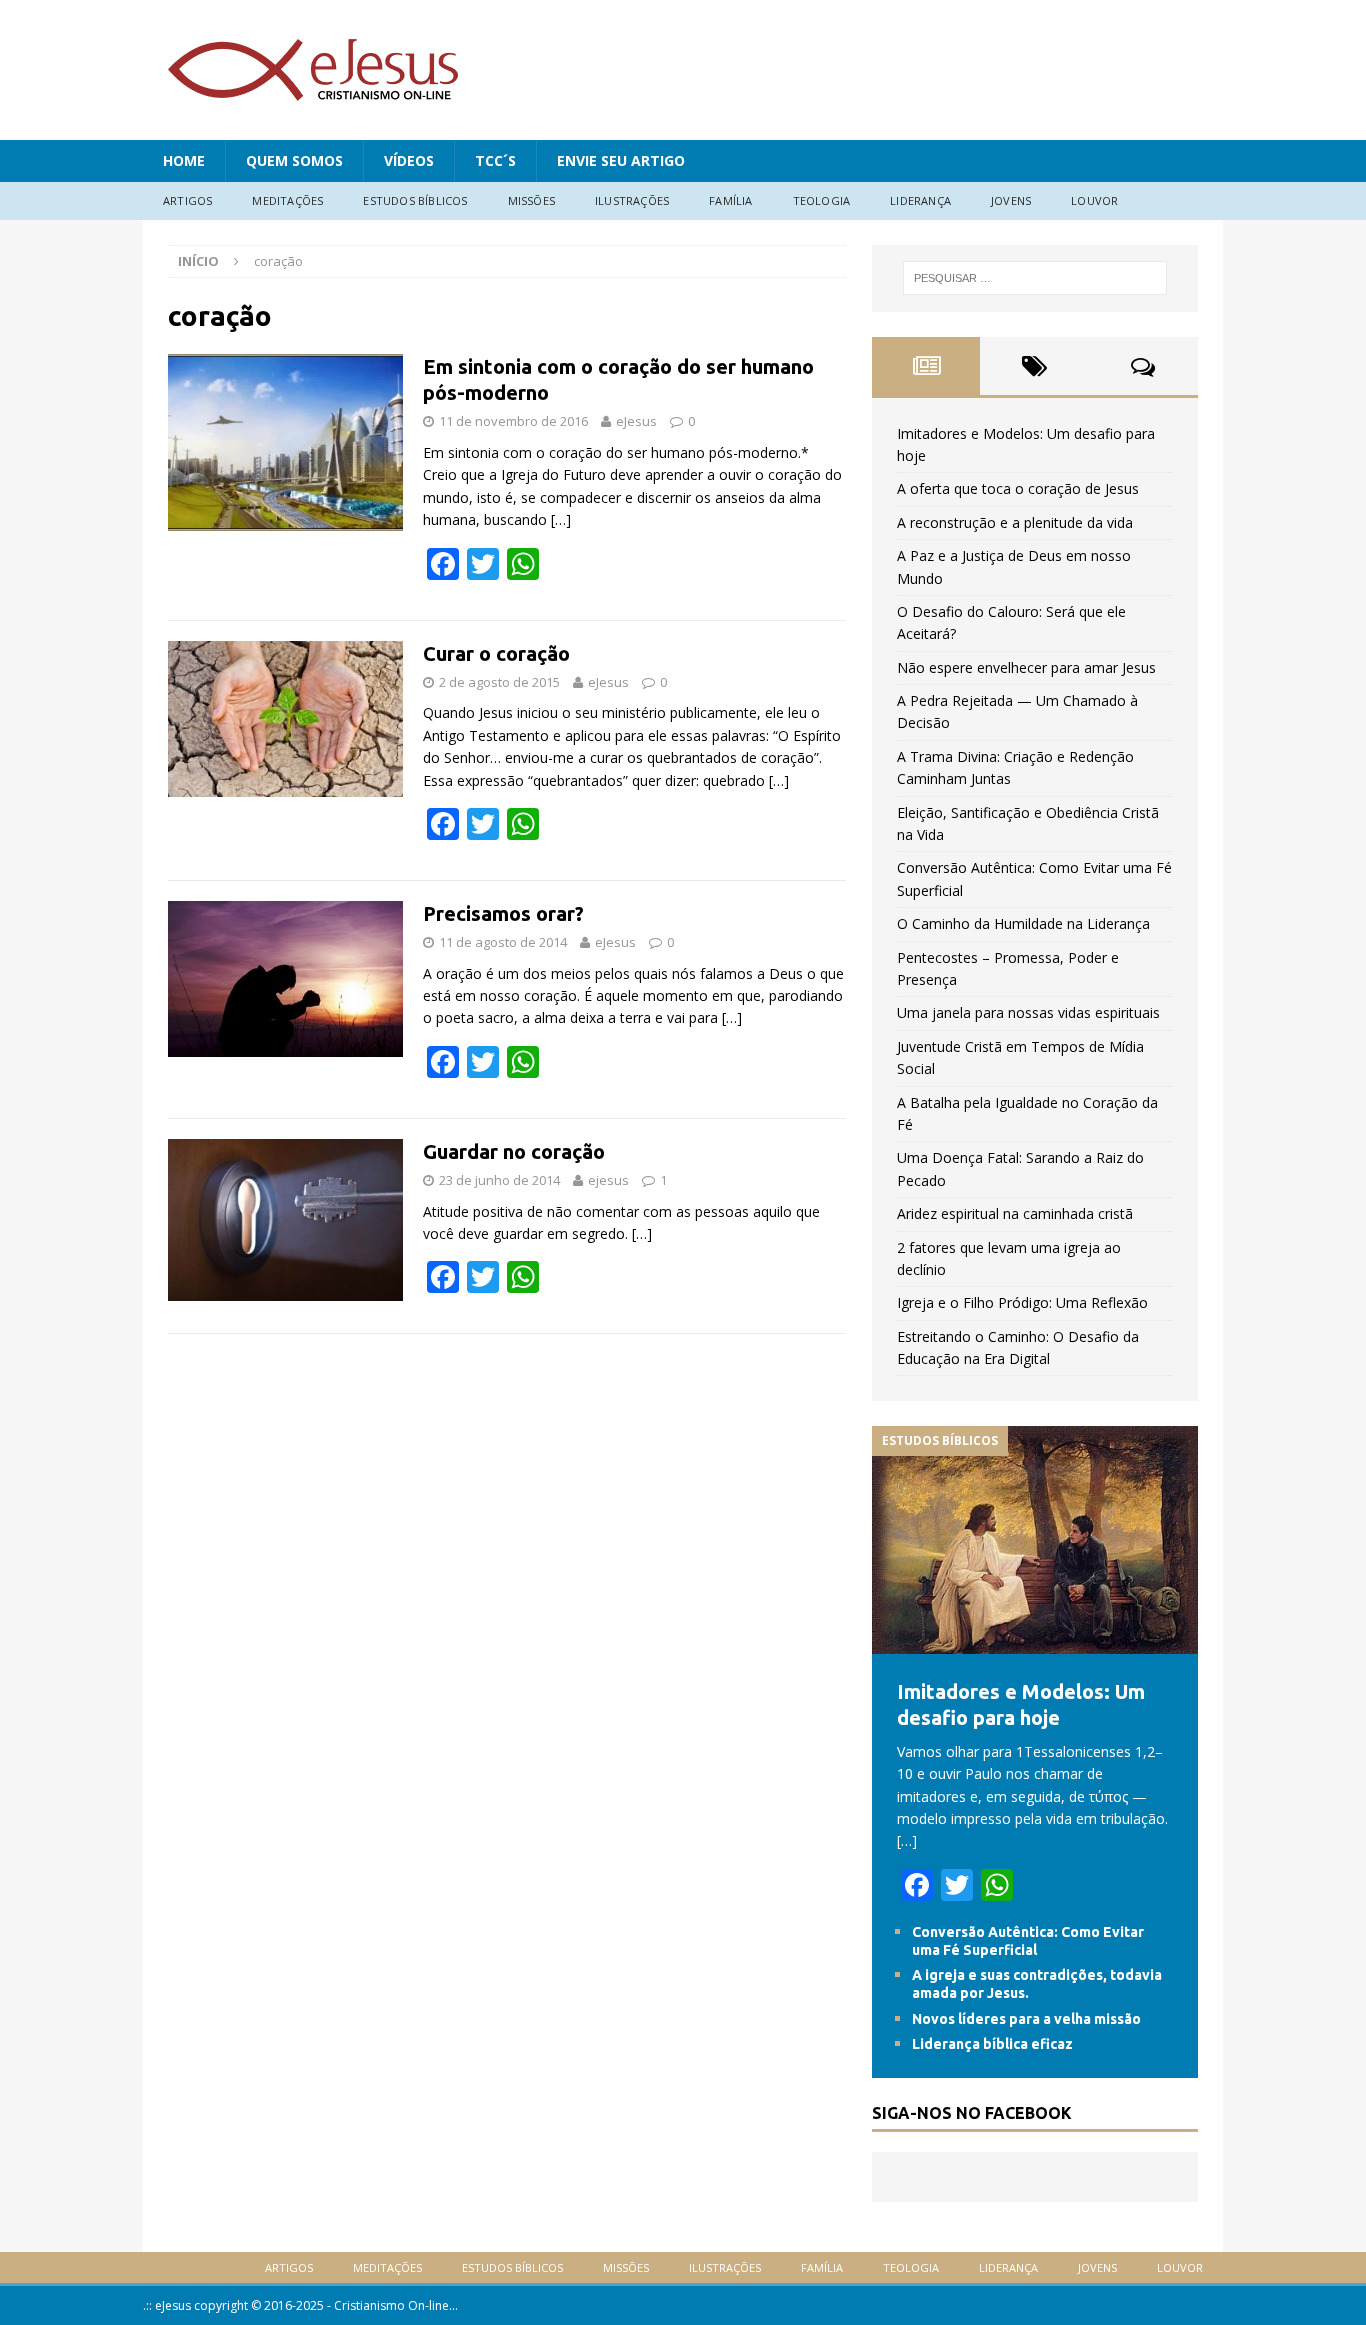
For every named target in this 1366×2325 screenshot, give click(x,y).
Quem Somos (294, 160)
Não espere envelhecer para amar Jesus (1026, 667)
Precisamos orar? (503, 913)
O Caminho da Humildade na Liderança (1023, 923)
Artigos (187, 200)
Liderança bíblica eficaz (992, 2044)
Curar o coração (496, 653)
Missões (531, 200)
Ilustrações (632, 200)
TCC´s (495, 160)
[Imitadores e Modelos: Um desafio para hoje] (1035, 1642)
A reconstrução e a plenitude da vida (1015, 522)
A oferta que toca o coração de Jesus (1018, 488)
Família (730, 200)
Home (184, 160)
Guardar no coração (514, 1151)
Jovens (1011, 200)
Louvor (1094, 200)
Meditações (287, 200)
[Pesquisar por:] (1035, 278)
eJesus (636, 421)
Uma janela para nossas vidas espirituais (1028, 1012)
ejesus (608, 1180)
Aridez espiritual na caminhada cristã (1015, 1213)
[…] (561, 519)
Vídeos (409, 160)
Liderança (920, 200)
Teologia (822, 200)
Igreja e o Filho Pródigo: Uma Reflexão (1022, 1302)
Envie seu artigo (621, 160)
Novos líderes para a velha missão (1026, 2019)
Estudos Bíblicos (415, 200)
